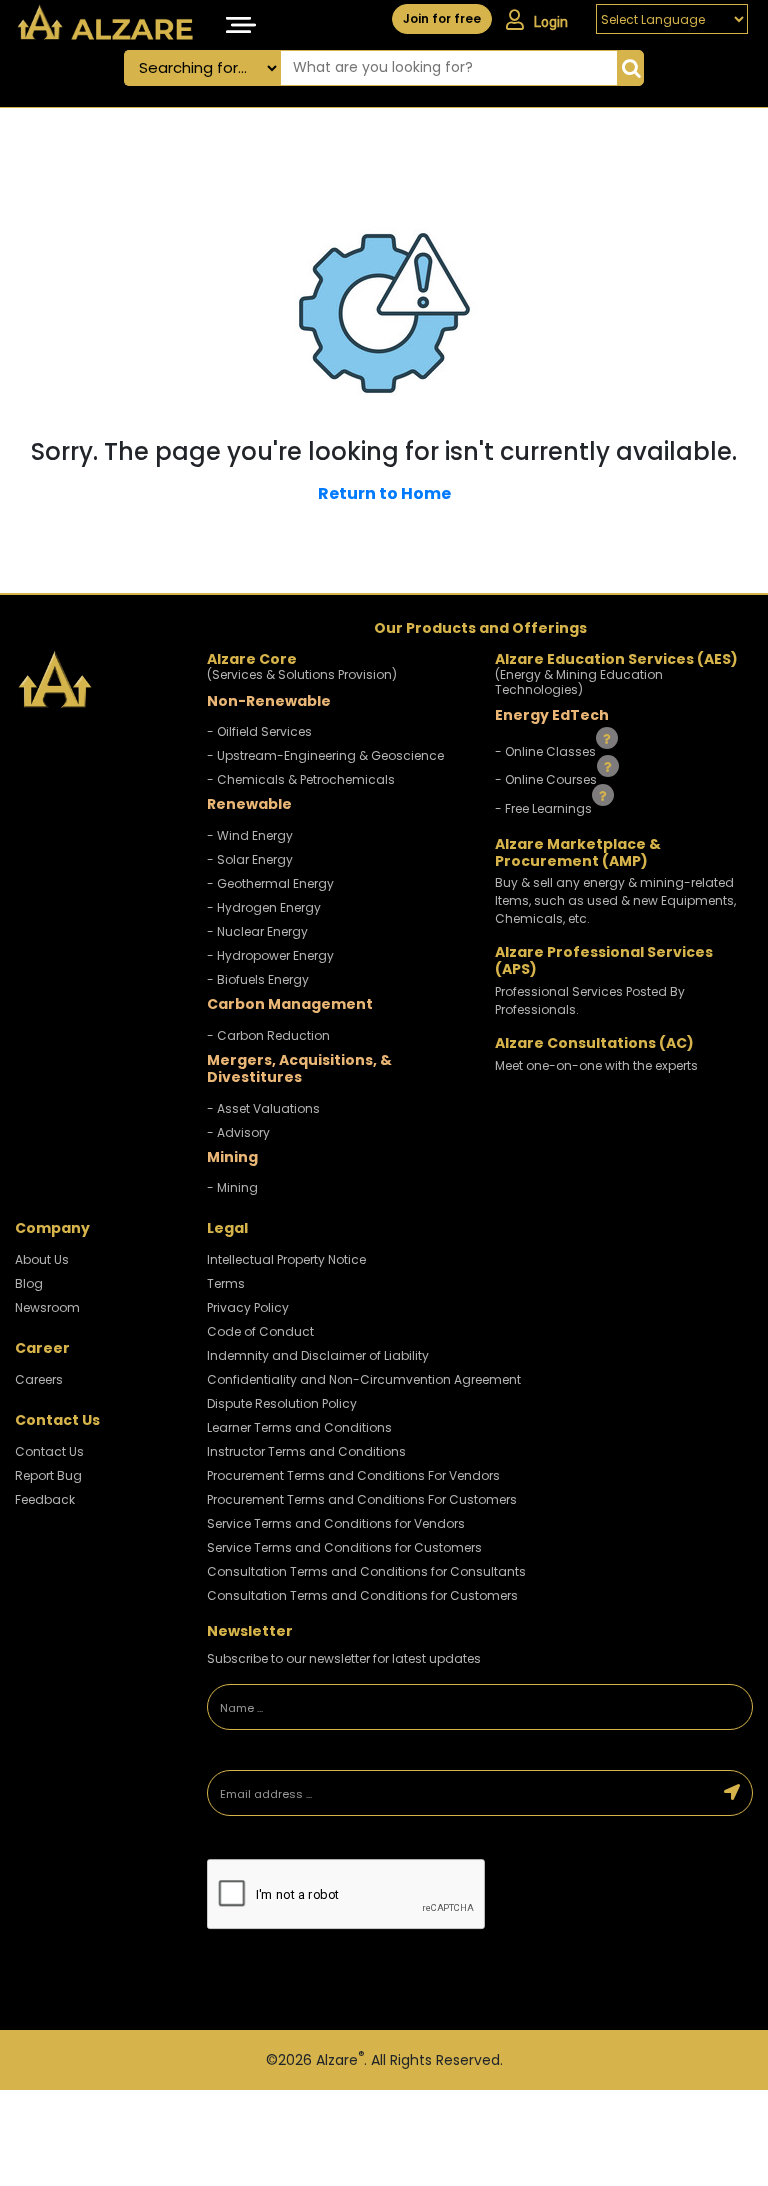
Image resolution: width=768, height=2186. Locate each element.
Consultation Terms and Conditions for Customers (362, 1595)
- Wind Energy (250, 835)
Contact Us (49, 1451)
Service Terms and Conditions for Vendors (336, 1523)
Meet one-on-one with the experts (596, 1065)
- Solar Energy (250, 859)
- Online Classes (547, 750)
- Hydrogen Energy (264, 907)
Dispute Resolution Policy (282, 1403)
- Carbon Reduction (268, 1035)
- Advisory (238, 1132)
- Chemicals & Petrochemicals (301, 779)
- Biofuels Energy (258, 979)
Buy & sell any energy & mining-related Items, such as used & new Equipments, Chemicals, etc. (615, 900)
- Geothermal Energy (270, 883)
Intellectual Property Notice (286, 1259)
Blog (29, 1283)
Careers (39, 1379)
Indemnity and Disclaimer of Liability (318, 1355)
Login (551, 22)
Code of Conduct (260, 1331)
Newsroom (47, 1307)
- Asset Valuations (263, 1108)
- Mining (232, 1187)
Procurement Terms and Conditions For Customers (362, 1499)
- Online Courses (547, 779)
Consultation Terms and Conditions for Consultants (366, 1571)
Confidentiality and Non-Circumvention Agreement (364, 1379)
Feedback (45, 1499)
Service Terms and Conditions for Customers (344, 1547)
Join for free (442, 18)
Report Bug (48, 1475)
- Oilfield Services (259, 731)
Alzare (340, 2060)
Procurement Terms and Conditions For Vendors (353, 1475)
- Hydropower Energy (270, 955)
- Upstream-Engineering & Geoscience (325, 755)
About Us (42, 1259)
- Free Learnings (545, 808)
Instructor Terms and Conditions (306, 1451)
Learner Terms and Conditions (299, 1427)
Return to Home (384, 493)
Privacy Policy (248, 1307)
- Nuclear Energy (257, 931)
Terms (226, 1283)
